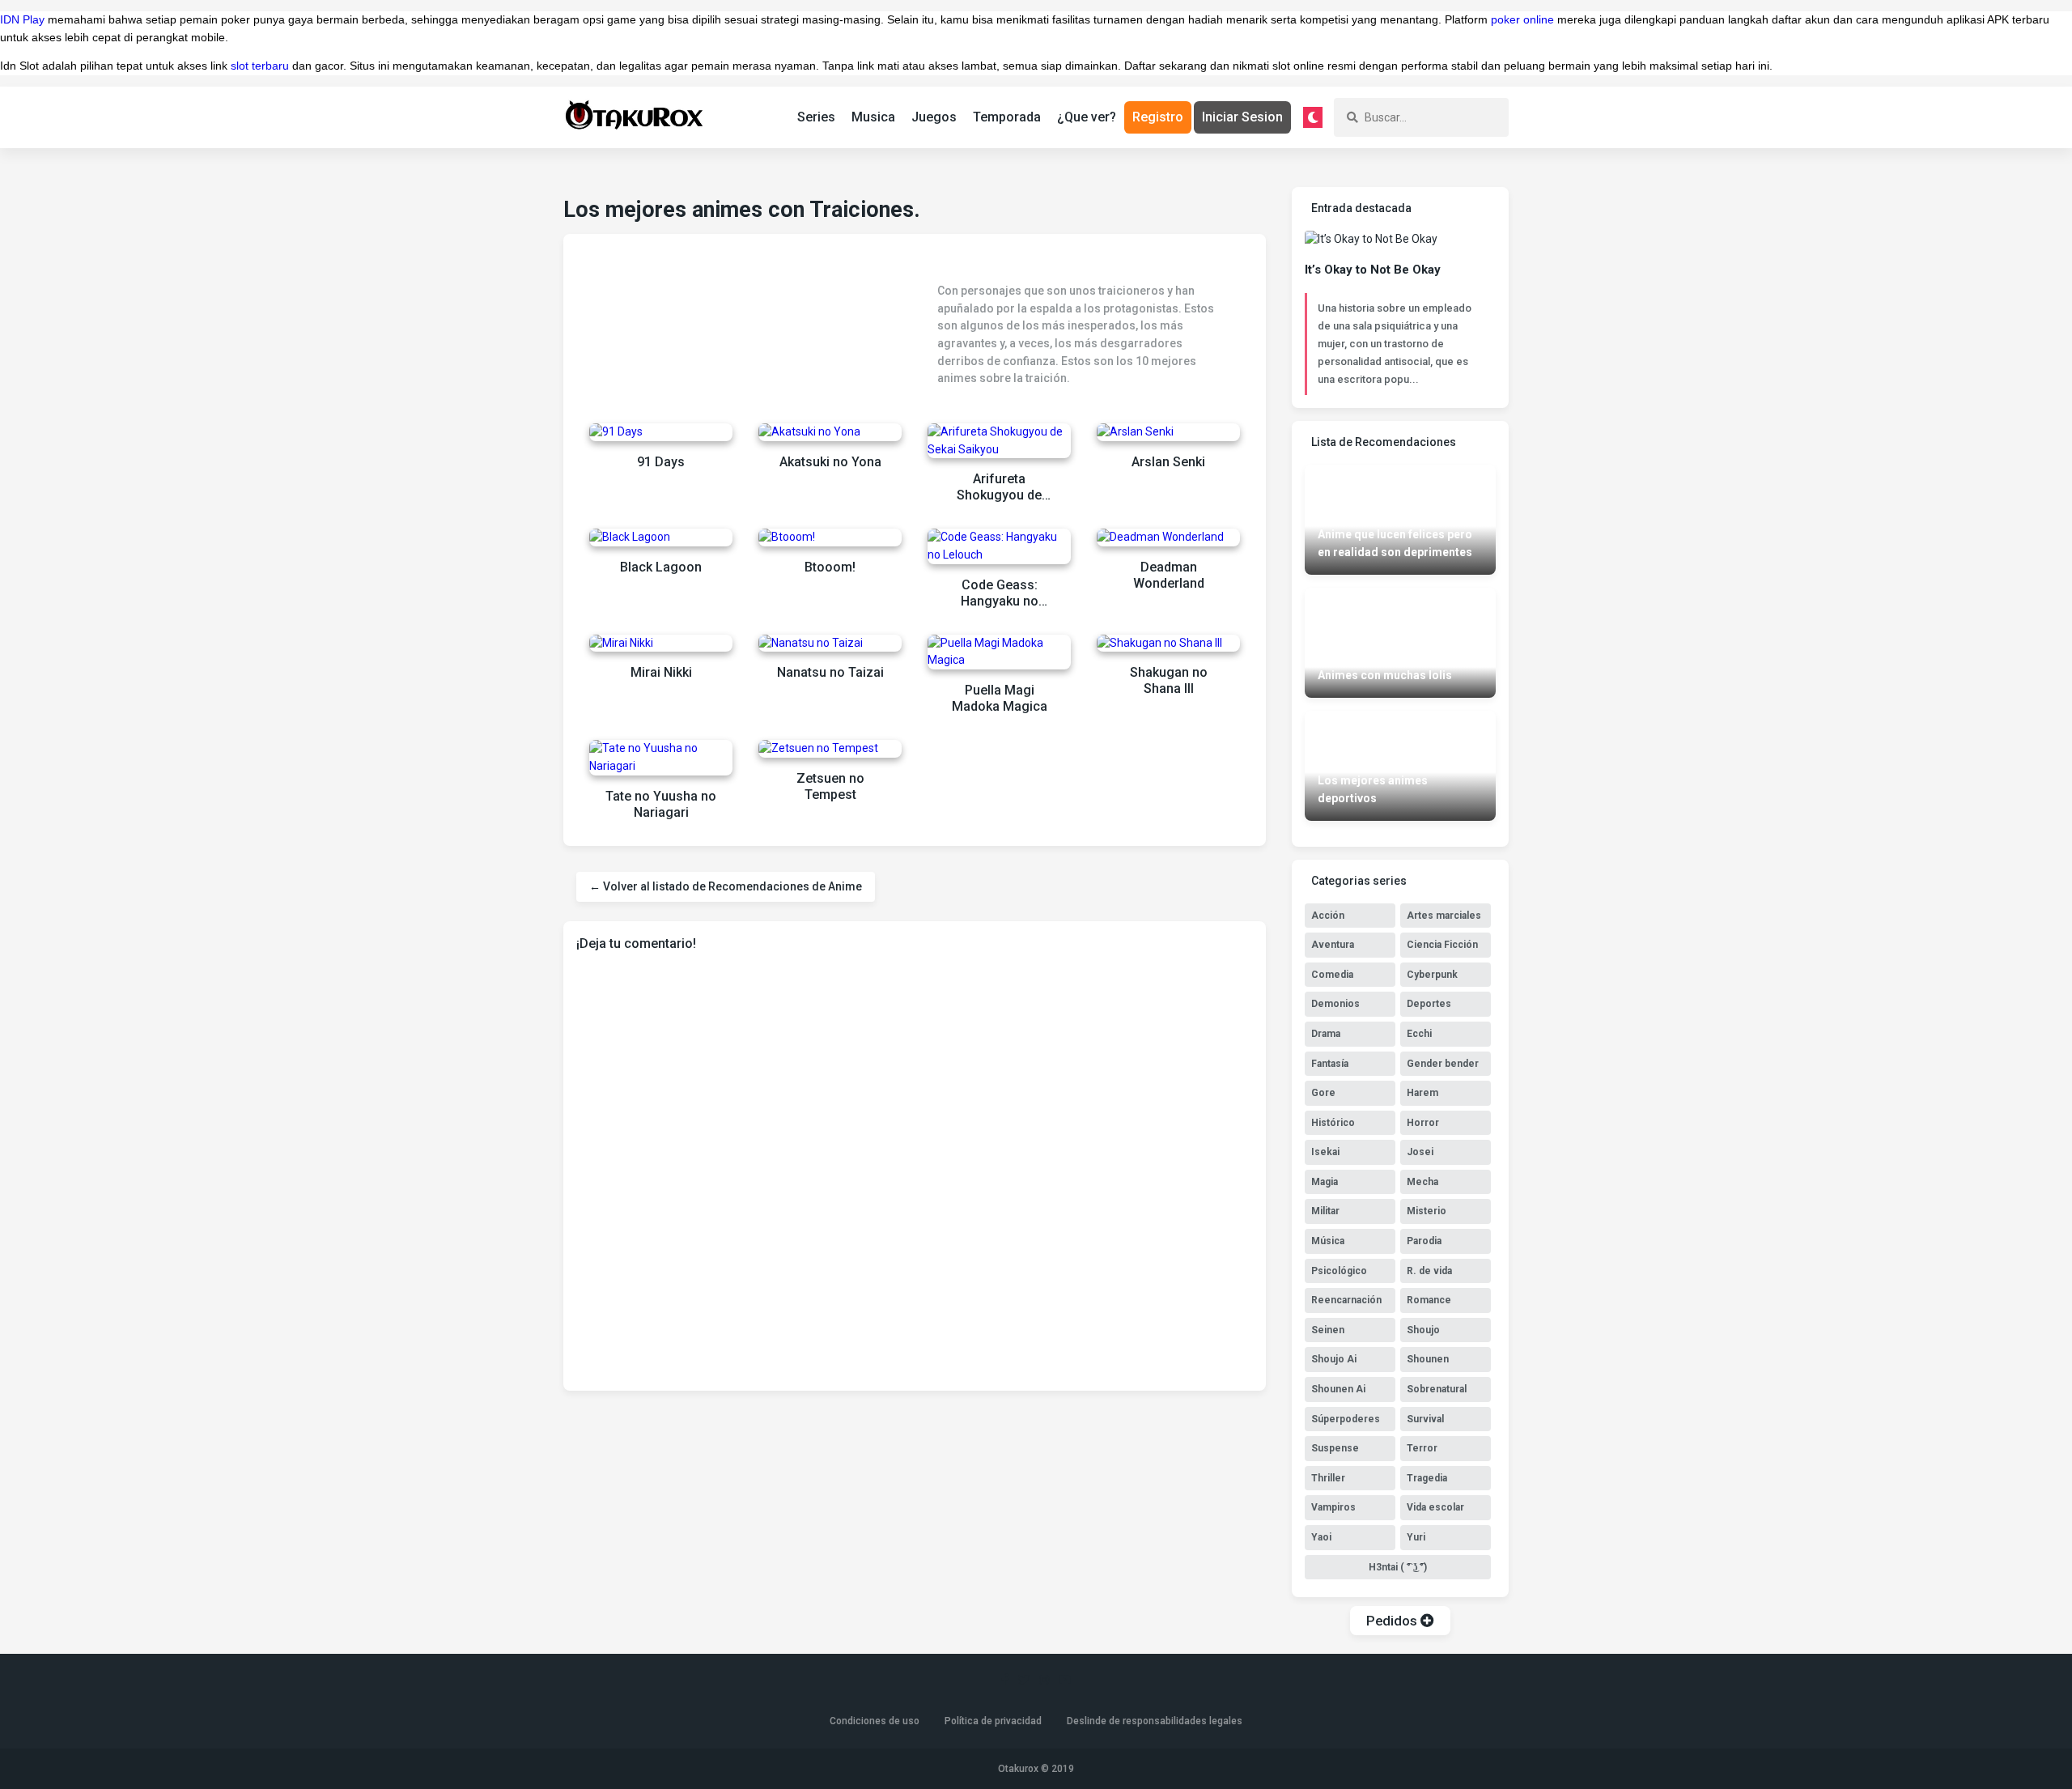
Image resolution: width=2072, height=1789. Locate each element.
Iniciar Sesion (1242, 117)
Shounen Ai (1338, 1389)
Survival (1425, 1419)
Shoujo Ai (1334, 1359)
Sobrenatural (1437, 1389)
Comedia (1332, 975)
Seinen (1328, 1330)
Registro (1158, 117)
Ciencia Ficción (1442, 945)
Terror (1422, 1448)
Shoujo (1423, 1330)
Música (1328, 1241)
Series (816, 117)
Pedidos (1393, 1621)
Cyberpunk (1432, 975)
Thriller (1328, 1478)
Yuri (1416, 1537)
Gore (1323, 1093)
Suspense (1335, 1448)
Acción (1328, 916)
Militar (1325, 1211)
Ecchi (1419, 1034)
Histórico (1333, 1123)
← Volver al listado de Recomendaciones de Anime (726, 886)
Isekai (1325, 1152)
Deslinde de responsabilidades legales (1155, 1721)
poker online (1522, 19)
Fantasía (1330, 1064)
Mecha (1422, 1182)
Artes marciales (1444, 916)
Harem (1422, 1093)
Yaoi (1321, 1537)
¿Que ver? (1087, 117)
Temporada (1007, 117)
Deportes (1429, 1004)
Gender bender (1443, 1064)
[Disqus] (915, 1170)
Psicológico (1339, 1271)
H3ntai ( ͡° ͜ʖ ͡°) (1398, 1567)
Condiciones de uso (875, 1721)
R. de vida (1429, 1271)
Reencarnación (1346, 1300)
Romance (1429, 1300)
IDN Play (22, 19)
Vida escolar (1435, 1507)
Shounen (1428, 1359)
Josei (1420, 1152)
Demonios (1335, 1004)
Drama (1326, 1034)
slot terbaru (260, 66)
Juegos (934, 117)
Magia (1325, 1182)
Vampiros (1333, 1507)
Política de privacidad (993, 1721)
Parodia (1424, 1241)
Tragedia (1427, 1478)
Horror (1423, 1123)
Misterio (1427, 1211)
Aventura (1333, 945)
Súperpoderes (1346, 1419)
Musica (873, 117)
